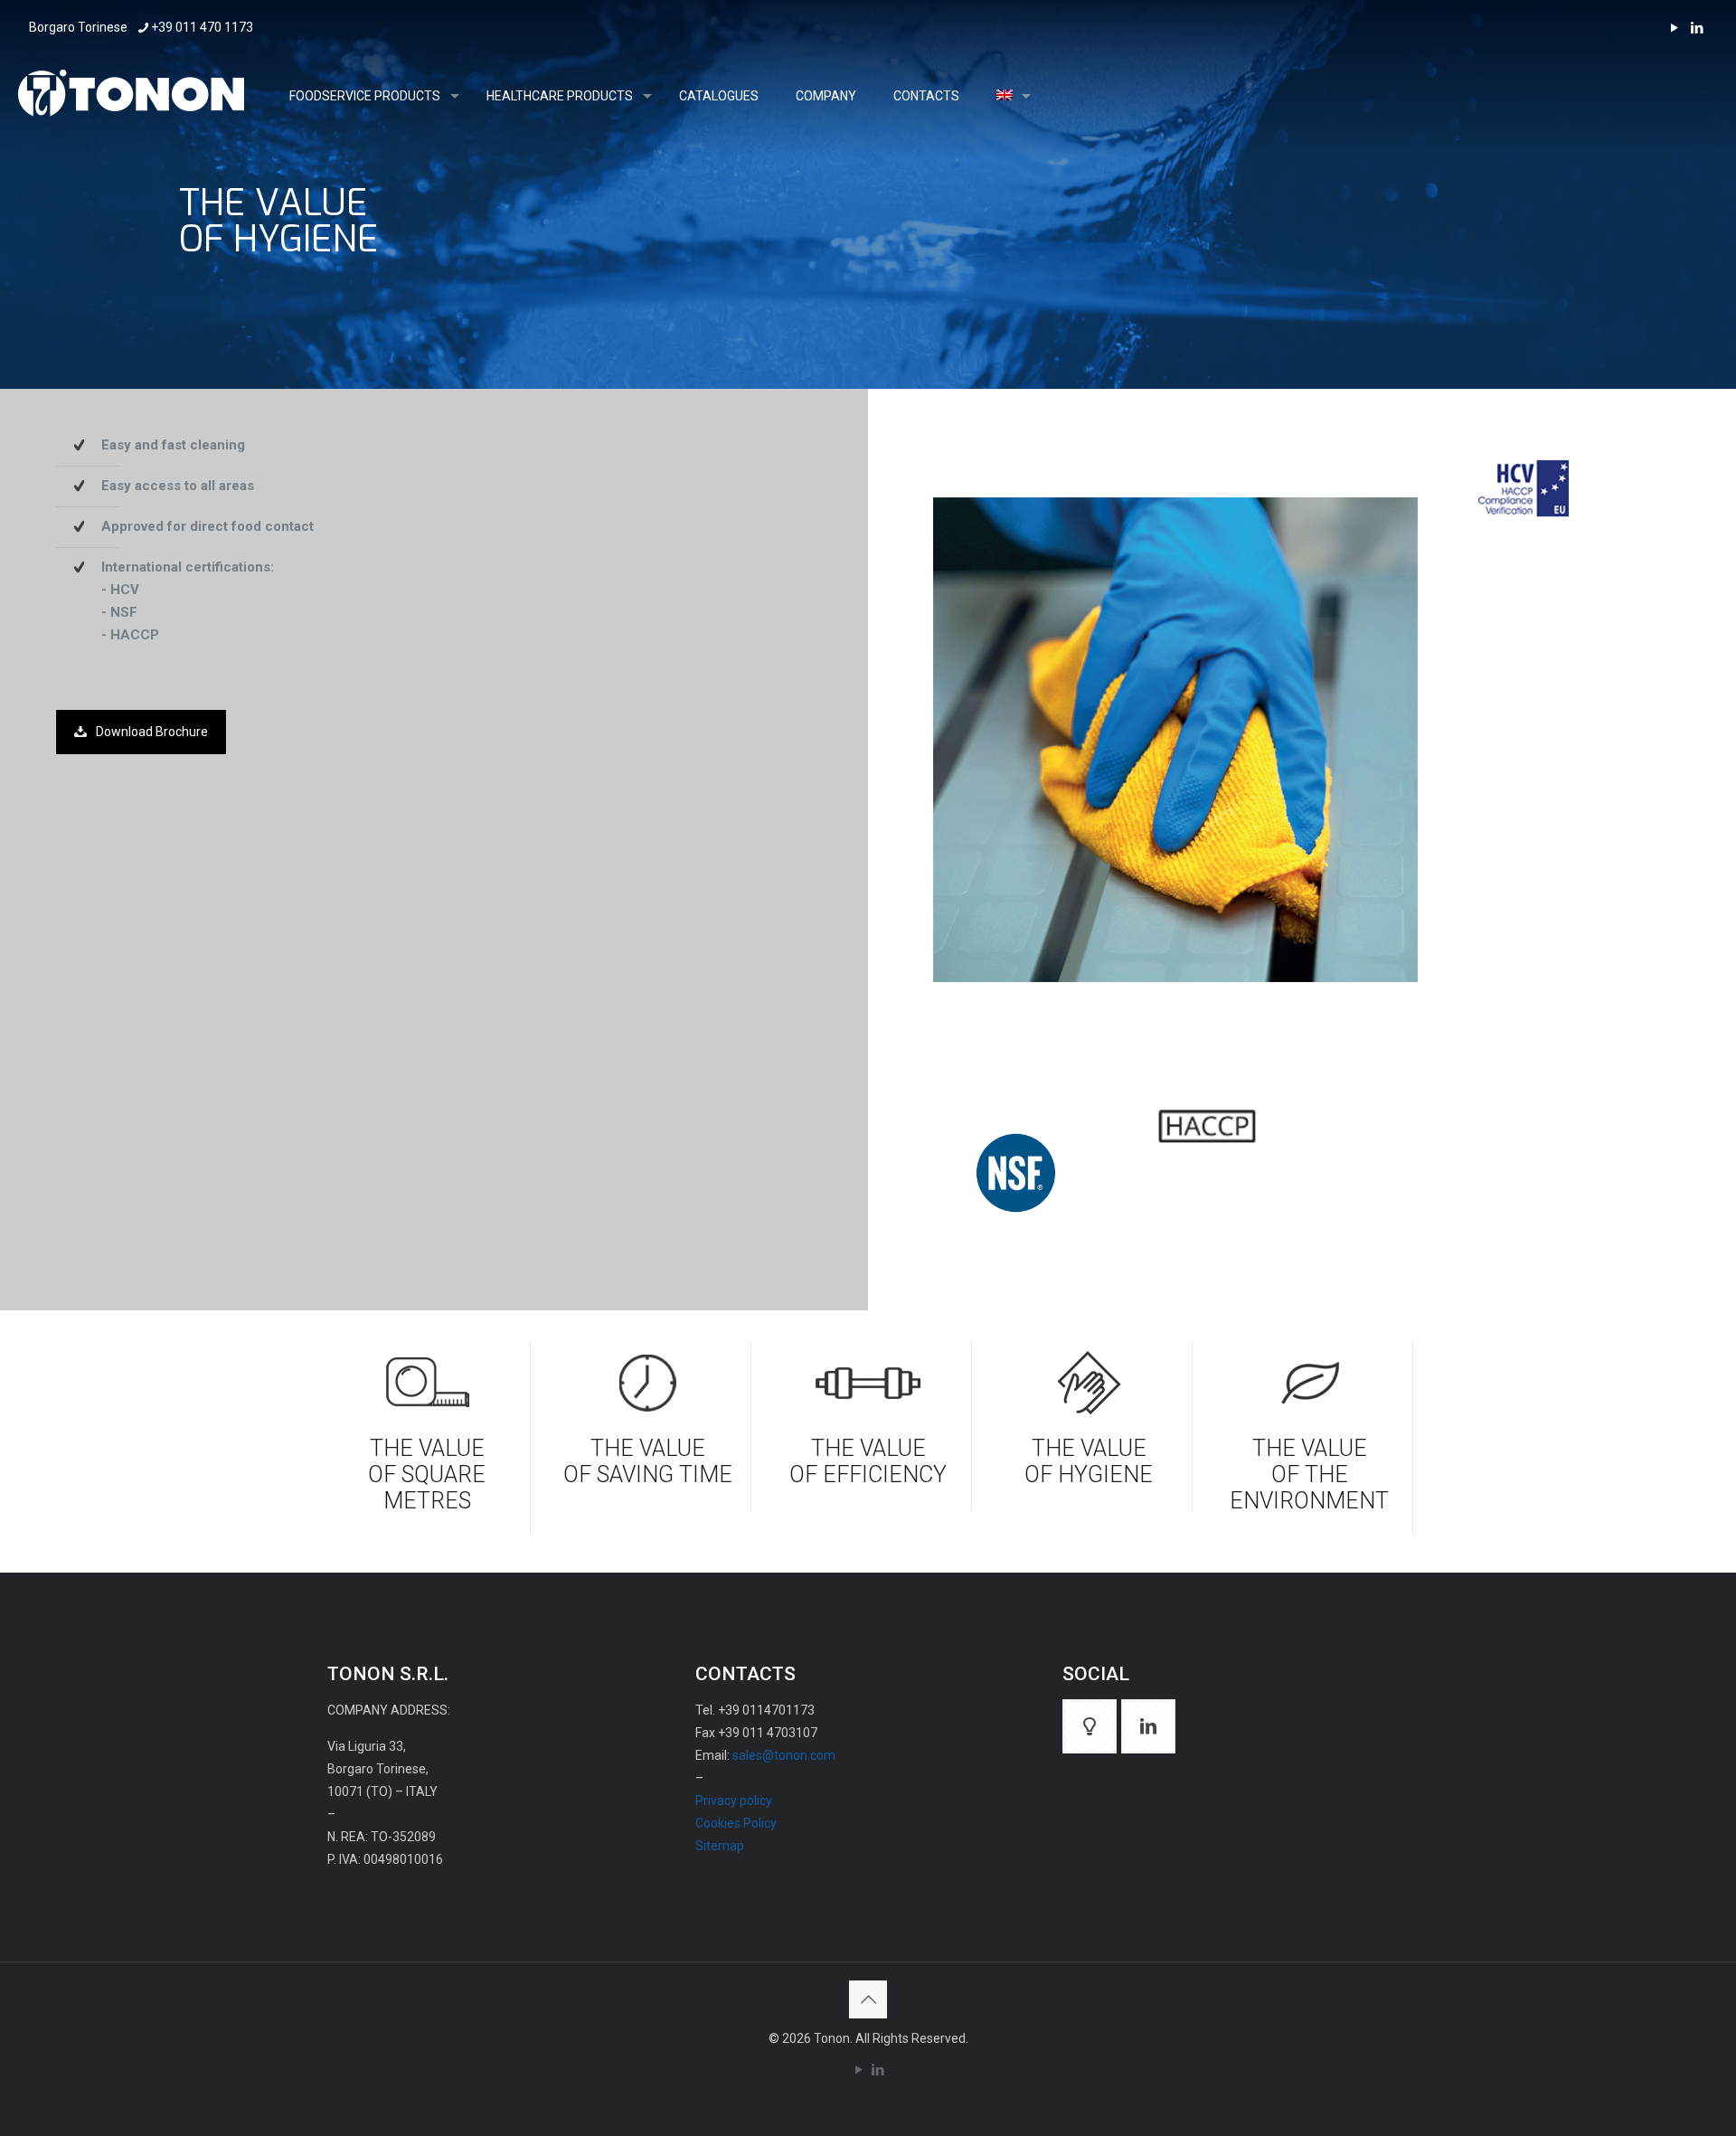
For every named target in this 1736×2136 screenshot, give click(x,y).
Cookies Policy (736, 1823)
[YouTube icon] (1674, 28)
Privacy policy (734, 1800)
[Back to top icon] (868, 1999)
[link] (1524, 488)
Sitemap (720, 1846)
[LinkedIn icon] (1697, 28)
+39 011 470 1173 (202, 27)
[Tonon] (131, 96)
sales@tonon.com (784, 1755)
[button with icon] (1090, 1726)
